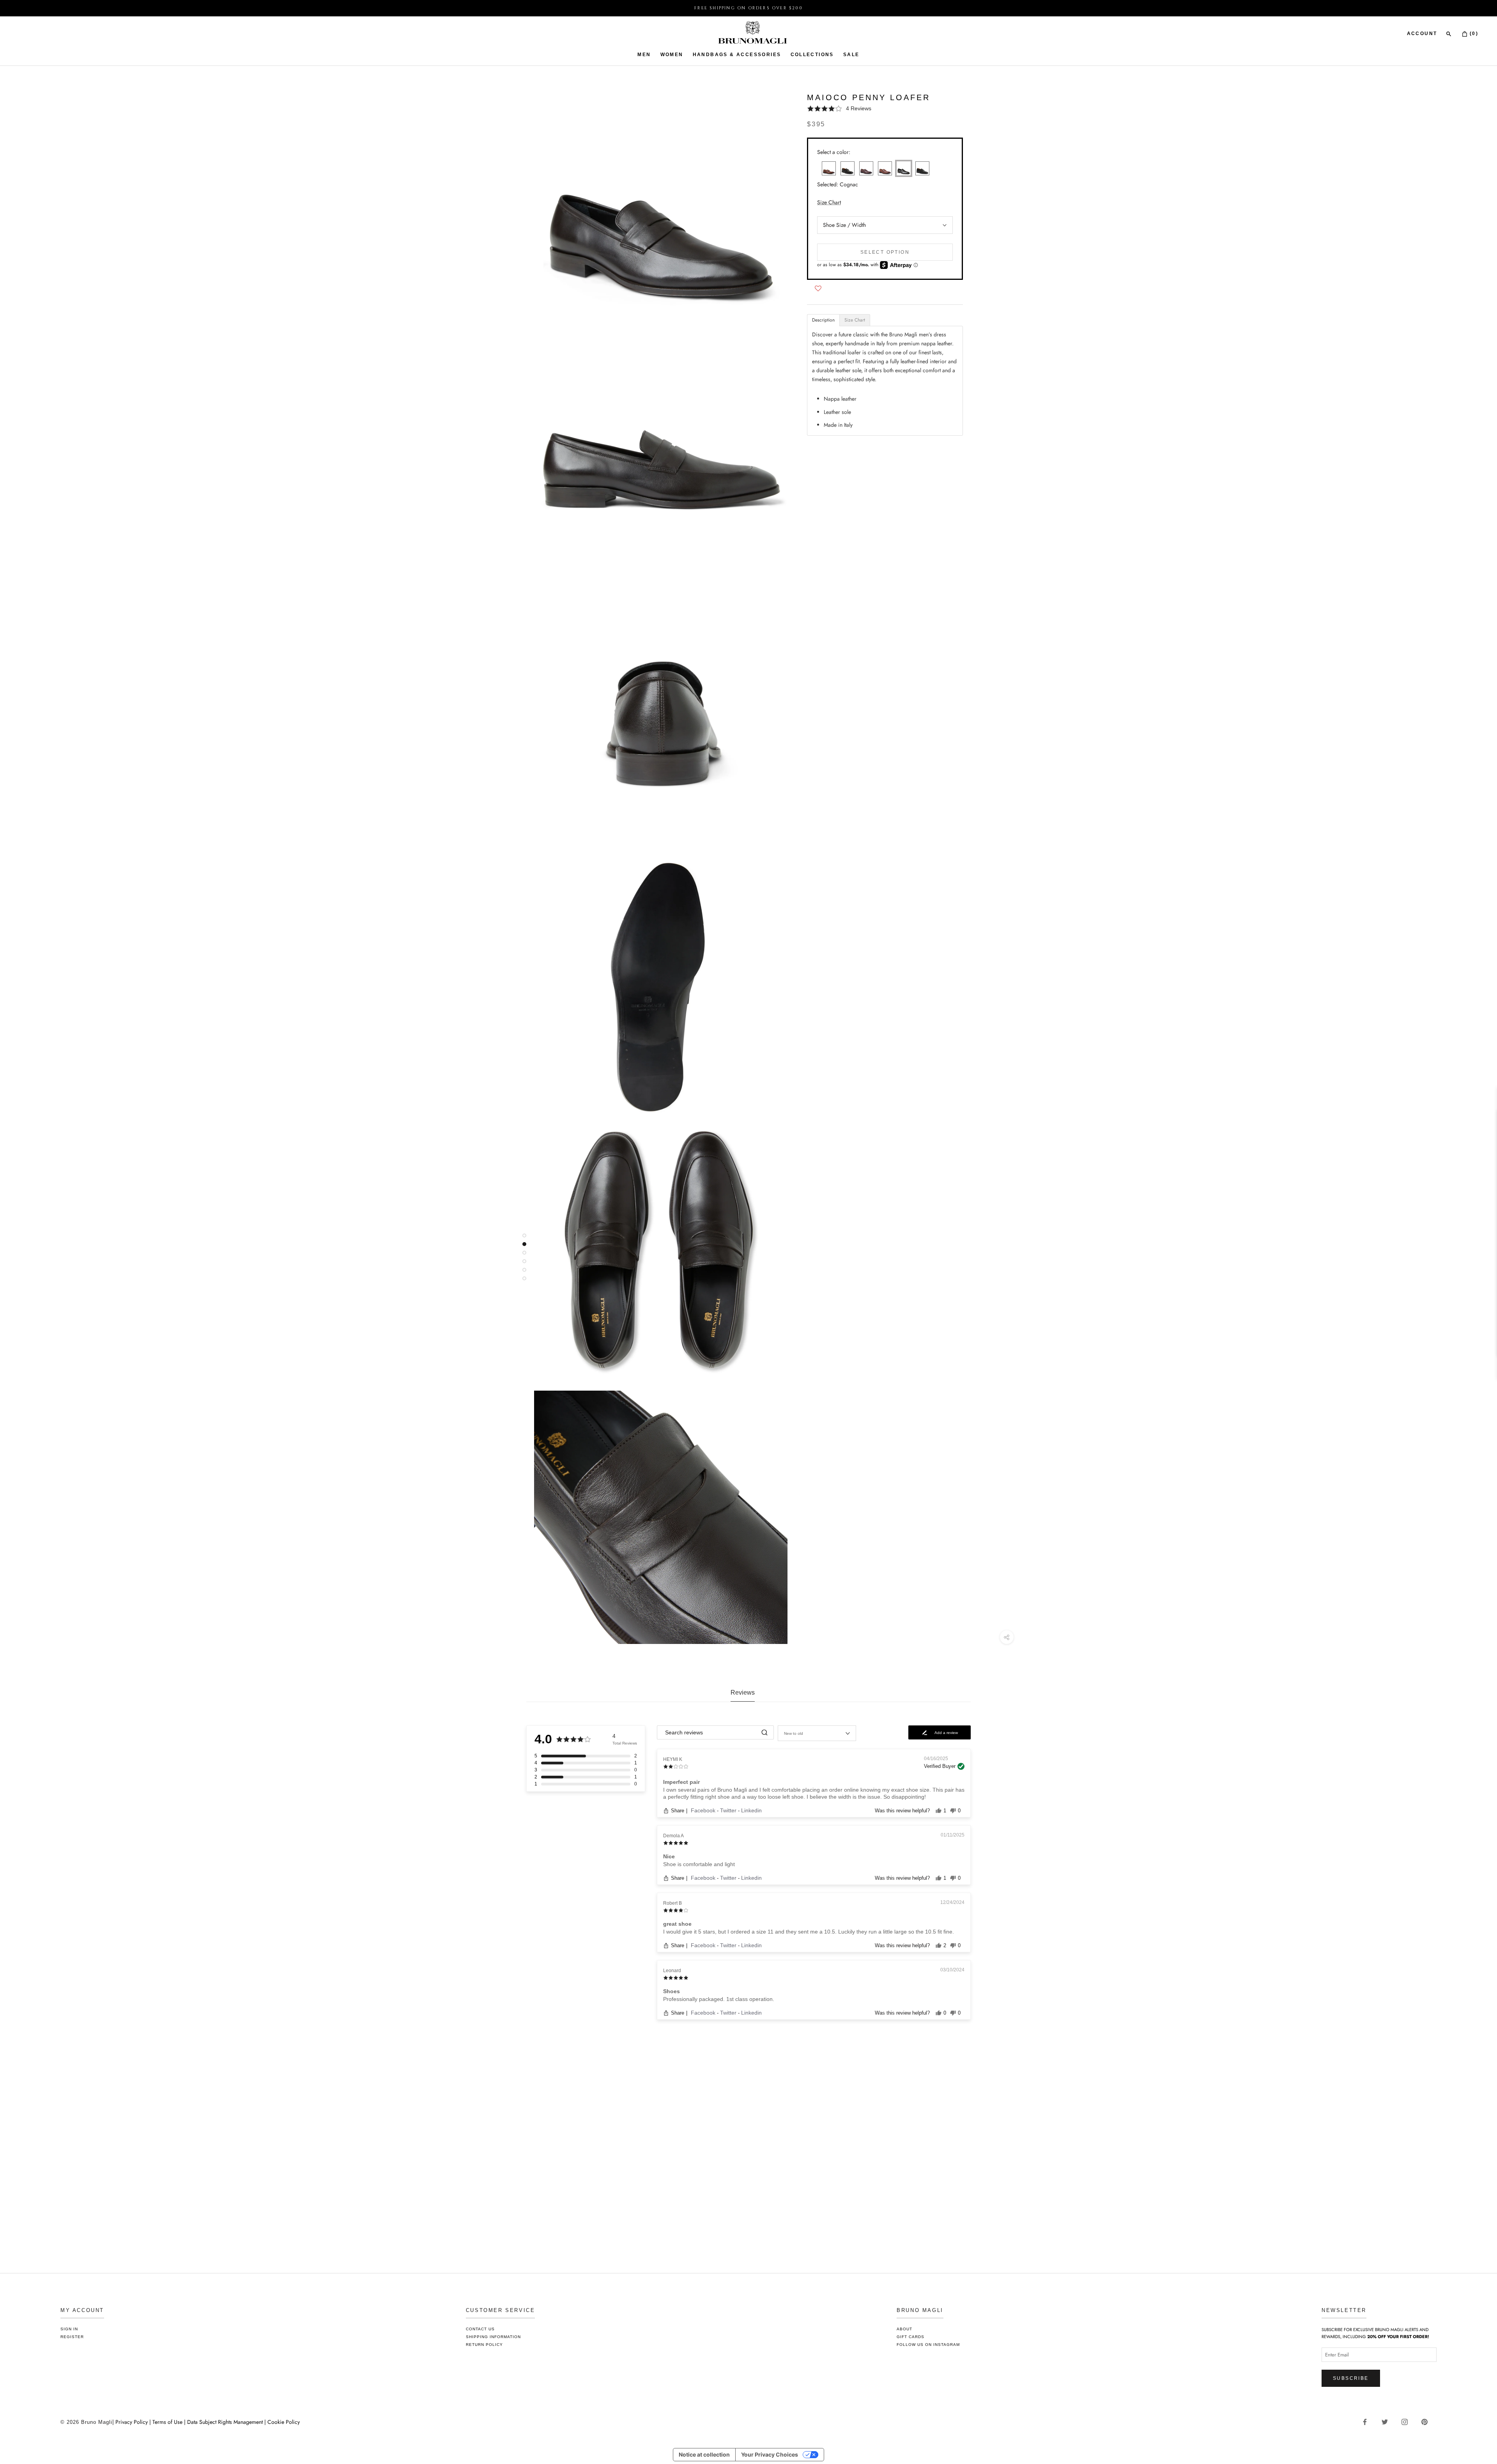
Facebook (704, 1810)
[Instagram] (1408, 2422)
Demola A (673, 1836)
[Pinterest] (1427, 2422)
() (1473, 34)
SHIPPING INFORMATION (493, 2337)
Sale (851, 55)
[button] (885, 109)
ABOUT (904, 2329)
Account (1422, 34)
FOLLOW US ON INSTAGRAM (928, 2345)
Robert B (672, 1903)
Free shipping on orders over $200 (748, 8)
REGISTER (72, 2337)
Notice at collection (704, 2454)
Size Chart (829, 202)
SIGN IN (69, 2329)
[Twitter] (1388, 2422)
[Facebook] (1368, 2422)
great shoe (677, 1924)
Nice (669, 1856)
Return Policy (484, 2345)
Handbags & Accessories (737, 55)
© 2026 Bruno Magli (86, 2422)
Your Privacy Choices (770, 2454)
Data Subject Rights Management (225, 2422)
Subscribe (1351, 2378)
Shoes (672, 1991)
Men (644, 55)
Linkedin (751, 1810)
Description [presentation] (823, 320)
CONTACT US (480, 2329)
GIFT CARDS (910, 2337)
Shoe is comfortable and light (699, 1864)
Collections (812, 55)
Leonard (672, 1971)
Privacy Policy (132, 2422)
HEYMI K (673, 1759)
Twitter (729, 1810)
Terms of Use (167, 2422)
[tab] (823, 320)
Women (672, 55)
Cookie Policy (284, 2422)
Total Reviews (625, 1743)
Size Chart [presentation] (855, 320)
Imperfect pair (681, 1782)
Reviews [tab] (743, 1692)
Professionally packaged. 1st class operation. (719, 1999)
